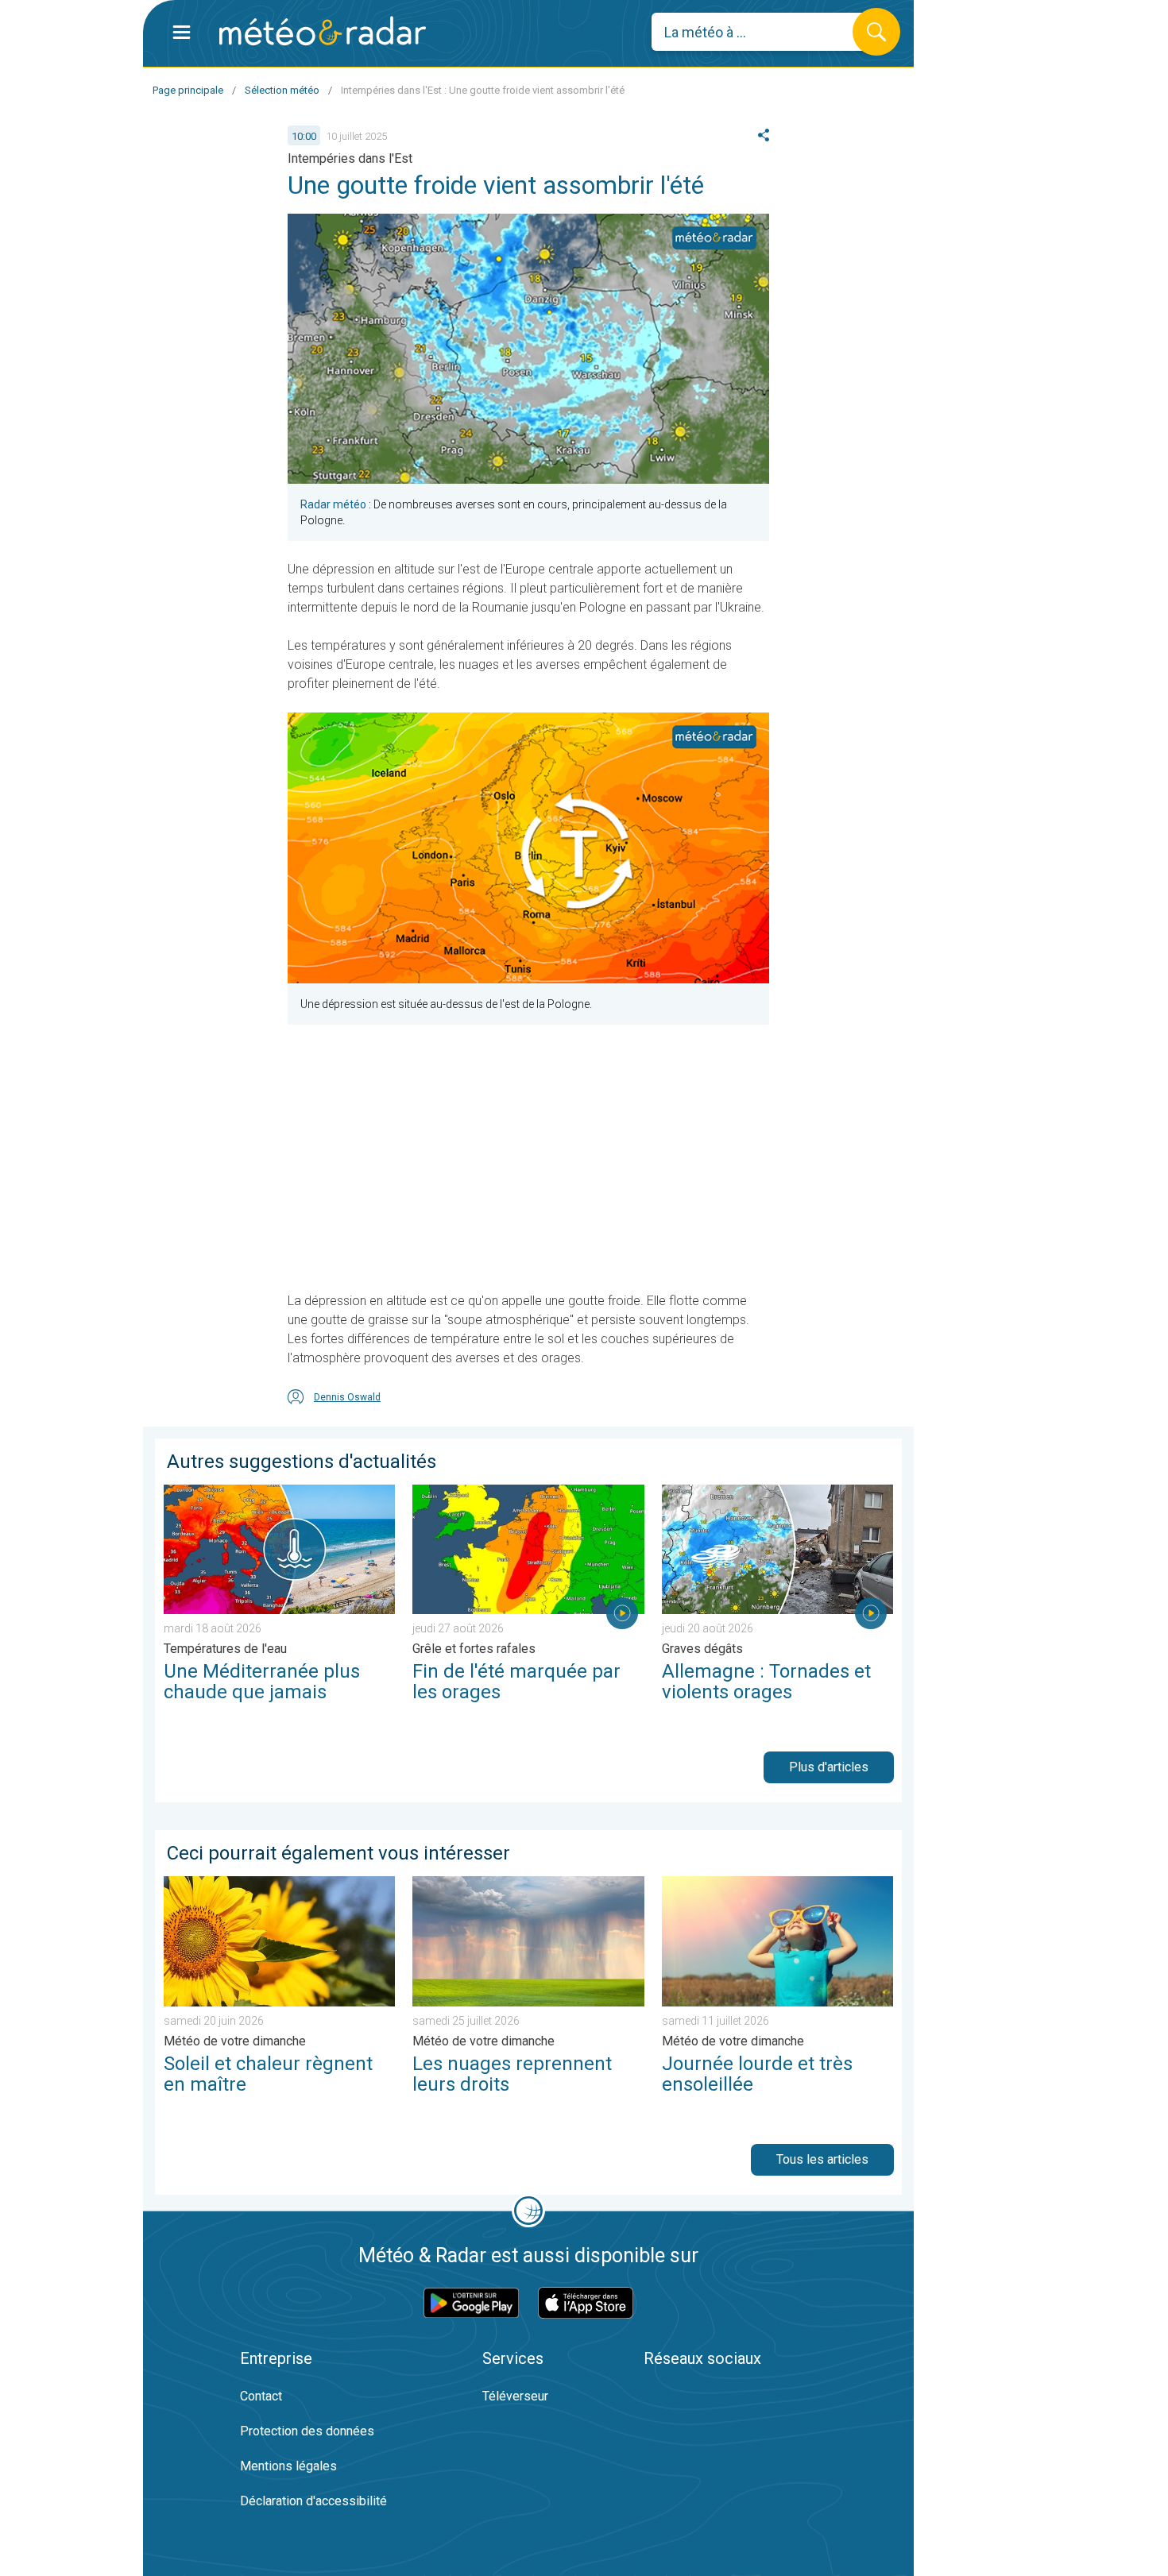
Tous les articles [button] (822, 2159)
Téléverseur (515, 2396)
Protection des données (307, 2431)
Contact (261, 2396)
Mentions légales (288, 2466)
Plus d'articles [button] (829, 1767)
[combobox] (764, 32)
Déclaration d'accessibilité (313, 2501)
